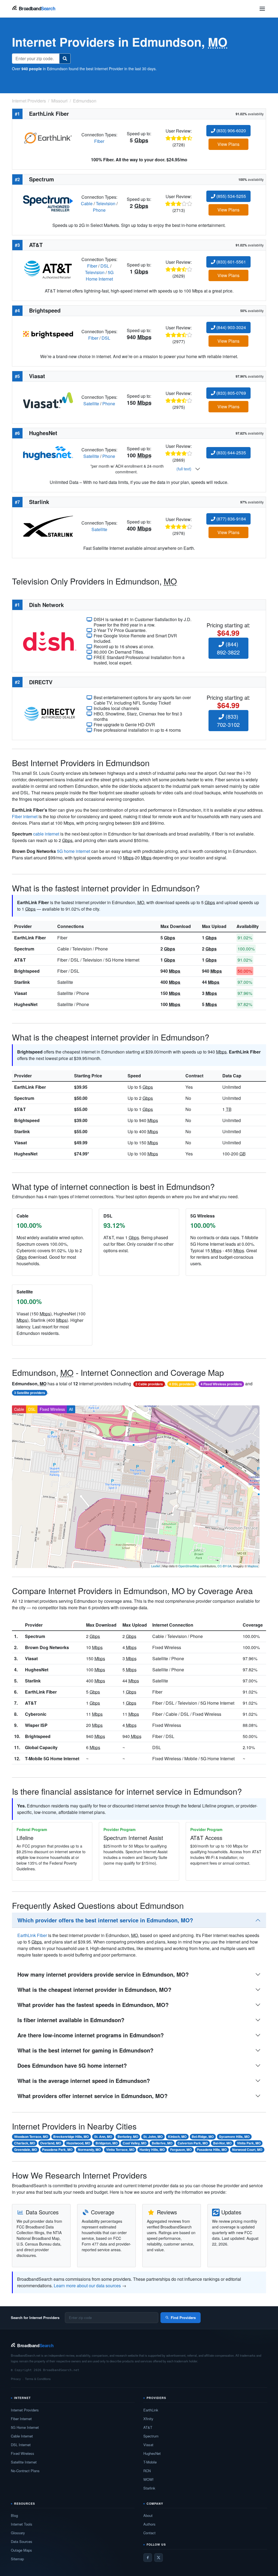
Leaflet (156, 1566)
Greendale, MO (26, 2150)
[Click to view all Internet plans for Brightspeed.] (48, 334)
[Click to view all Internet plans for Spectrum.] (48, 203)
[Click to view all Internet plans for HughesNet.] (48, 453)
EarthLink (151, 2410)
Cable (87, 203)
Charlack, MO (25, 2143)
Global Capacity (41, 1747)
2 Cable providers (149, 1384)
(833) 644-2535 (231, 453)
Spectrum (24, 949)
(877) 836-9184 (231, 519)
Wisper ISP (36, 1725)
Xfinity (148, 2419)
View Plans (228, 144)
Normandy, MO (89, 2150)
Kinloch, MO (177, 2137)
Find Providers (183, 2318)
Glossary (18, 2533)
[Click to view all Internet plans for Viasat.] (48, 400)
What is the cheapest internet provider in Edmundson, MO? (94, 1989)
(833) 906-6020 (231, 131)
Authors (149, 2524)
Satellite (91, 404)
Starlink (22, 982)
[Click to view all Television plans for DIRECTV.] (50, 713)
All (71, 1409)
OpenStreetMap (189, 1566)
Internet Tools (22, 2524)
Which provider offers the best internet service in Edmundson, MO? (105, 1920)
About (148, 2515)
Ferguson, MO (181, 2150)
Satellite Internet (24, 2462)
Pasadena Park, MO (57, 2150)
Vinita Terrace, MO (120, 2150)
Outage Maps (21, 2550)
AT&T (20, 960)
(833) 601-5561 (231, 262)
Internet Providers (25, 2410)
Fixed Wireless (52, 1409)
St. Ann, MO (103, 2137)
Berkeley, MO (128, 2137)
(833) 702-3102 (228, 720)
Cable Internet (22, 2436)
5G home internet (74, 851)
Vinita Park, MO (249, 2143)
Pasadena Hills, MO (212, 2150)
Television (106, 203)
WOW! (149, 2479)
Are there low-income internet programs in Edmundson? (91, 2035)
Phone (99, 210)
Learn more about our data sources (87, 2286)
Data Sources (22, 2541)
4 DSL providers (182, 1384)
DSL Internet (21, 2445)
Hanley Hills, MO (152, 2150)
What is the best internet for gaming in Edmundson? (85, 2050)
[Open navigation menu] (262, 9)
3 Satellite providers (30, 1393)
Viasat (20, 993)
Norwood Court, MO (247, 2150)
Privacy (16, 2379)
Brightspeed (27, 971)
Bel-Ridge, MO (203, 2137)
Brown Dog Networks (47, 1647)
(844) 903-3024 (231, 327)
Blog (14, 2515)
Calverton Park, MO (193, 2143)
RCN (147, 2471)
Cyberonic (36, 1714)
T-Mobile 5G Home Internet (52, 1758)
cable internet (46, 834)
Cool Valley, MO (135, 2143)
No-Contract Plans (25, 2471)
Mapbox (253, 1566)
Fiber (99, 141)
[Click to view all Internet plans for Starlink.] (48, 526)
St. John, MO (153, 2137)
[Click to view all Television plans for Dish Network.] (50, 641)
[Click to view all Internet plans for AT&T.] (48, 269)
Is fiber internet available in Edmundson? (71, 2020)
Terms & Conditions (38, 2379)
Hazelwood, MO (78, 2143)
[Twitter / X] (159, 2558)
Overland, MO (51, 2143)
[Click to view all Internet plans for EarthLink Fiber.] (48, 137)
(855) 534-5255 (231, 196)
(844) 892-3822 (228, 648)
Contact (149, 2533)
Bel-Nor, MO (222, 2143)
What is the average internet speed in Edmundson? (84, 2081)
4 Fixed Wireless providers (221, 1384)
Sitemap (17, 2559)
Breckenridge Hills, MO (71, 2137)
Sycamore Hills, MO (234, 2137)
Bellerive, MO (162, 2143)
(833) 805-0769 (231, 393)
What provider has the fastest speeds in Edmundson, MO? (93, 2005)
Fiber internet (25, 816)
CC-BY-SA (224, 1566)
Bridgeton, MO (107, 2143)
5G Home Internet (100, 276)
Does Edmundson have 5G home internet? (72, 2065)
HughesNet (26, 1004)
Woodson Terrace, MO (31, 2137)
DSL (105, 266)
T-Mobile (150, 2462)
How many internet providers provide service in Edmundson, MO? (103, 1974)
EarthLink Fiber (30, 938)
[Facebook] (148, 2558)
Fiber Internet (21, 2419)
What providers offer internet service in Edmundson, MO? (92, 2096)
